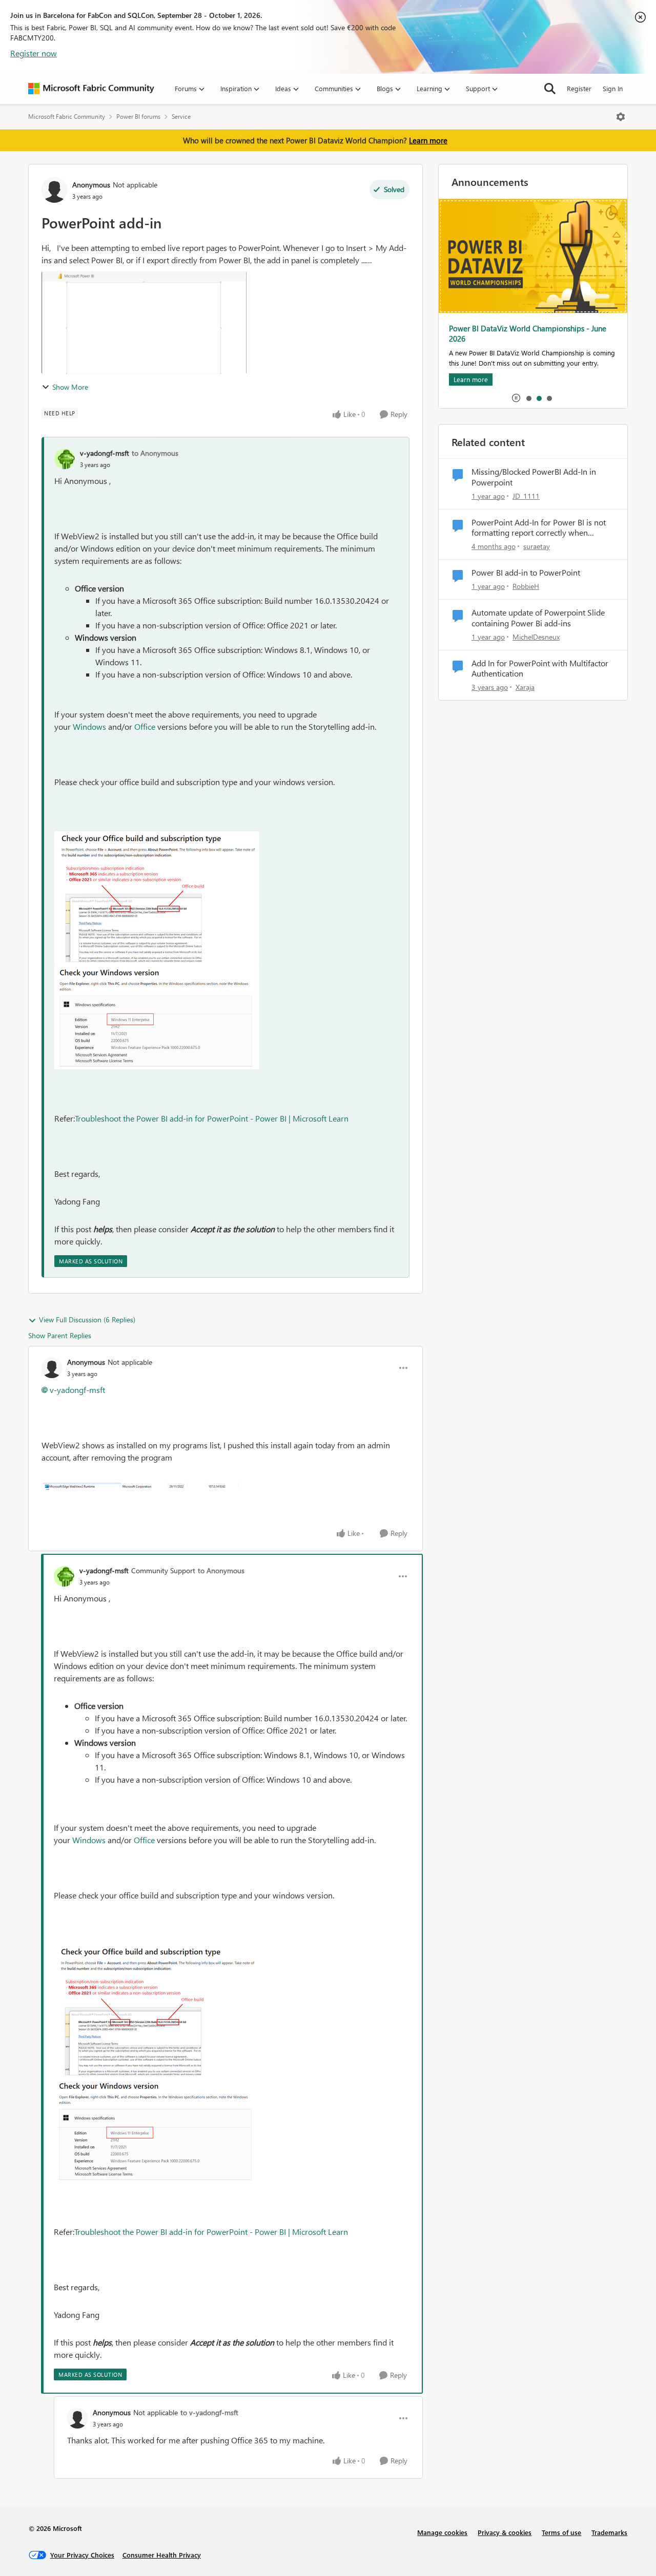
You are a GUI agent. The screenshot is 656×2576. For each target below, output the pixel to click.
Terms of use (561, 2532)
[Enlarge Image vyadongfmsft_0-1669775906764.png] (157, 898)
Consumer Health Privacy (162, 2555)
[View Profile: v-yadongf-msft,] (65, 459)
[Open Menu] (621, 117)
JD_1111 (526, 496)
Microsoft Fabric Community (67, 117)
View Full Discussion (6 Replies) (87, 1319)
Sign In (613, 88)
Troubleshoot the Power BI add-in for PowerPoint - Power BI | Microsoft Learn (212, 1118)
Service (181, 117)
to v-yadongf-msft (209, 2412)
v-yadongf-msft (105, 453)
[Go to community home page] (91, 89)
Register (579, 88)
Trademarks (609, 2532)
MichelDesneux (536, 637)
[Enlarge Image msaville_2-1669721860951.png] (144, 1485)
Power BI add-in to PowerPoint (526, 573)
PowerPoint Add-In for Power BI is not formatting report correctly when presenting (539, 528)
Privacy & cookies (505, 2532)
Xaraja (525, 687)
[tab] (528, 398)
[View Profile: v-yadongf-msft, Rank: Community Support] (64, 1576)
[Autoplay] (516, 398)
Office (145, 726)
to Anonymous (155, 453)
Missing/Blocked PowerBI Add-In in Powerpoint (534, 477)
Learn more (428, 140)
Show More (70, 387)
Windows (89, 726)
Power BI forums (138, 117)
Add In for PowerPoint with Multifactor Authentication (540, 669)
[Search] (550, 89)
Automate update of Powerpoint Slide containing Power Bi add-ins (538, 618)
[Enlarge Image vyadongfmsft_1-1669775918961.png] (157, 1017)
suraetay (537, 546)
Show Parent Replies (60, 1335)
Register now (34, 53)
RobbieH (526, 586)
